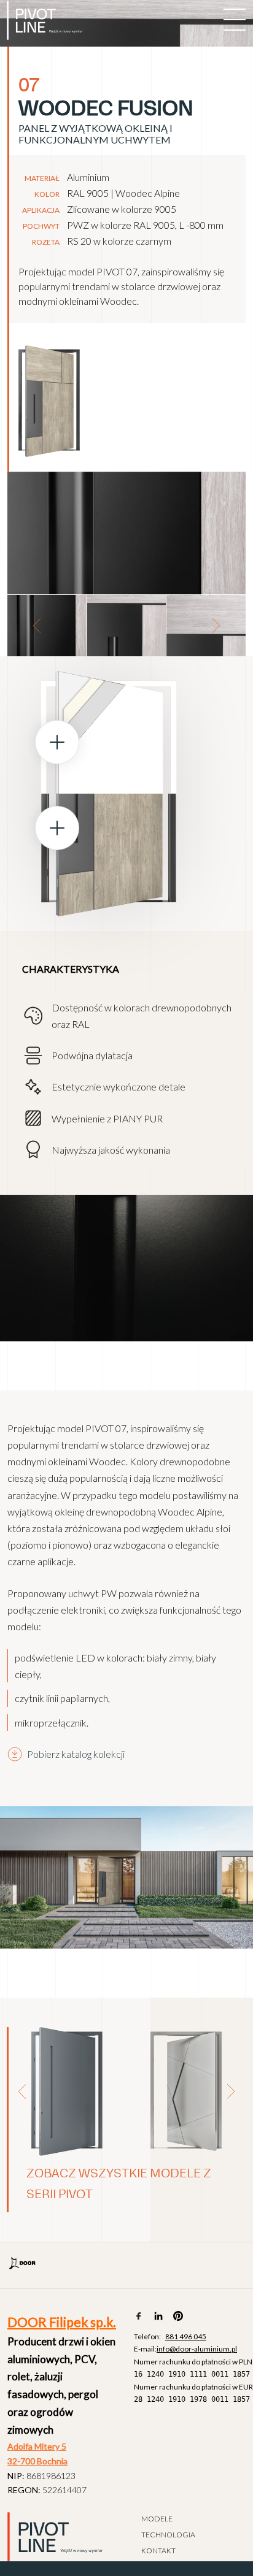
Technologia (168, 2535)
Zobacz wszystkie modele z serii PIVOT (119, 2184)
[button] (37, 626)
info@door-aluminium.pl (197, 2349)
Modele (157, 2519)
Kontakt (158, 2551)
